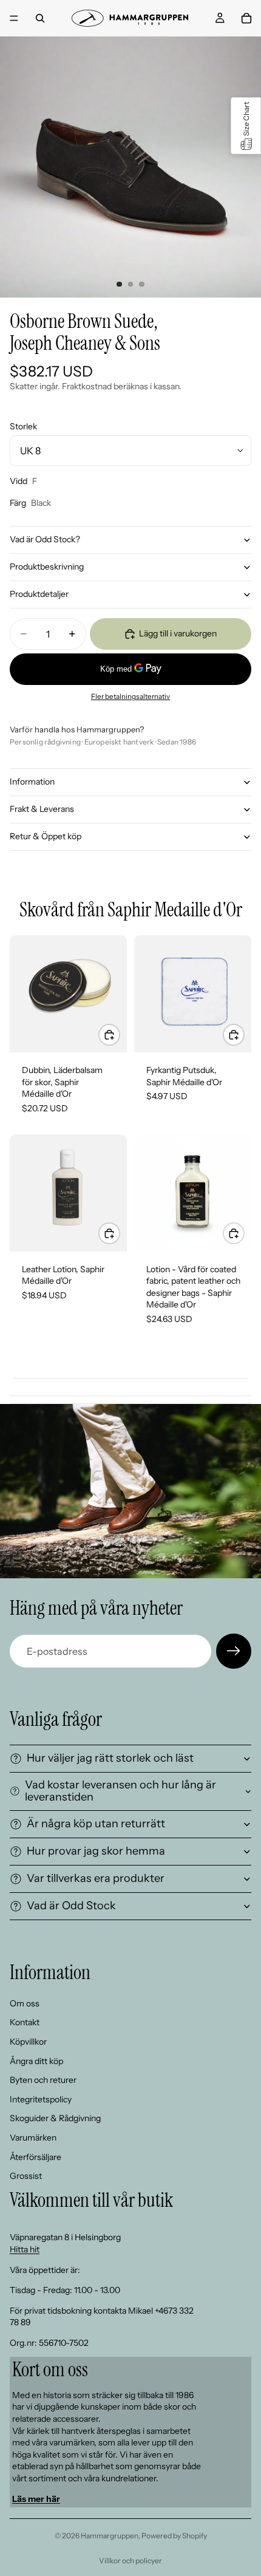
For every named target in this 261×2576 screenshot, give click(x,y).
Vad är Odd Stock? (45, 539)
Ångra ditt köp (36, 2061)
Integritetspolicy (41, 2099)
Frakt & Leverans (42, 809)
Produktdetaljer (39, 594)
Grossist (26, 2176)
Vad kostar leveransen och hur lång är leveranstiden (120, 1791)
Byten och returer (43, 2080)
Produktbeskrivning (47, 567)
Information (32, 782)
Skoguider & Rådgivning (55, 2119)
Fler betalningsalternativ (130, 697)
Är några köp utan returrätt (96, 1824)
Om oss (25, 2003)
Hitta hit (25, 2249)
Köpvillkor (28, 2042)
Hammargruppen (110, 2536)
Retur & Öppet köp (46, 836)
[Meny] (14, 18)
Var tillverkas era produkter (96, 1878)
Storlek (23, 426)
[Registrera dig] (234, 1651)
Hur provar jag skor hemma (96, 1851)
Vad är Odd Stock (71, 1906)
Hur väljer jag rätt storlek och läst (110, 1758)
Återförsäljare (36, 2157)
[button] (246, 126)
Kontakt (25, 2023)
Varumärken (33, 2138)
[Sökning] (40, 18)
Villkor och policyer (130, 2561)
